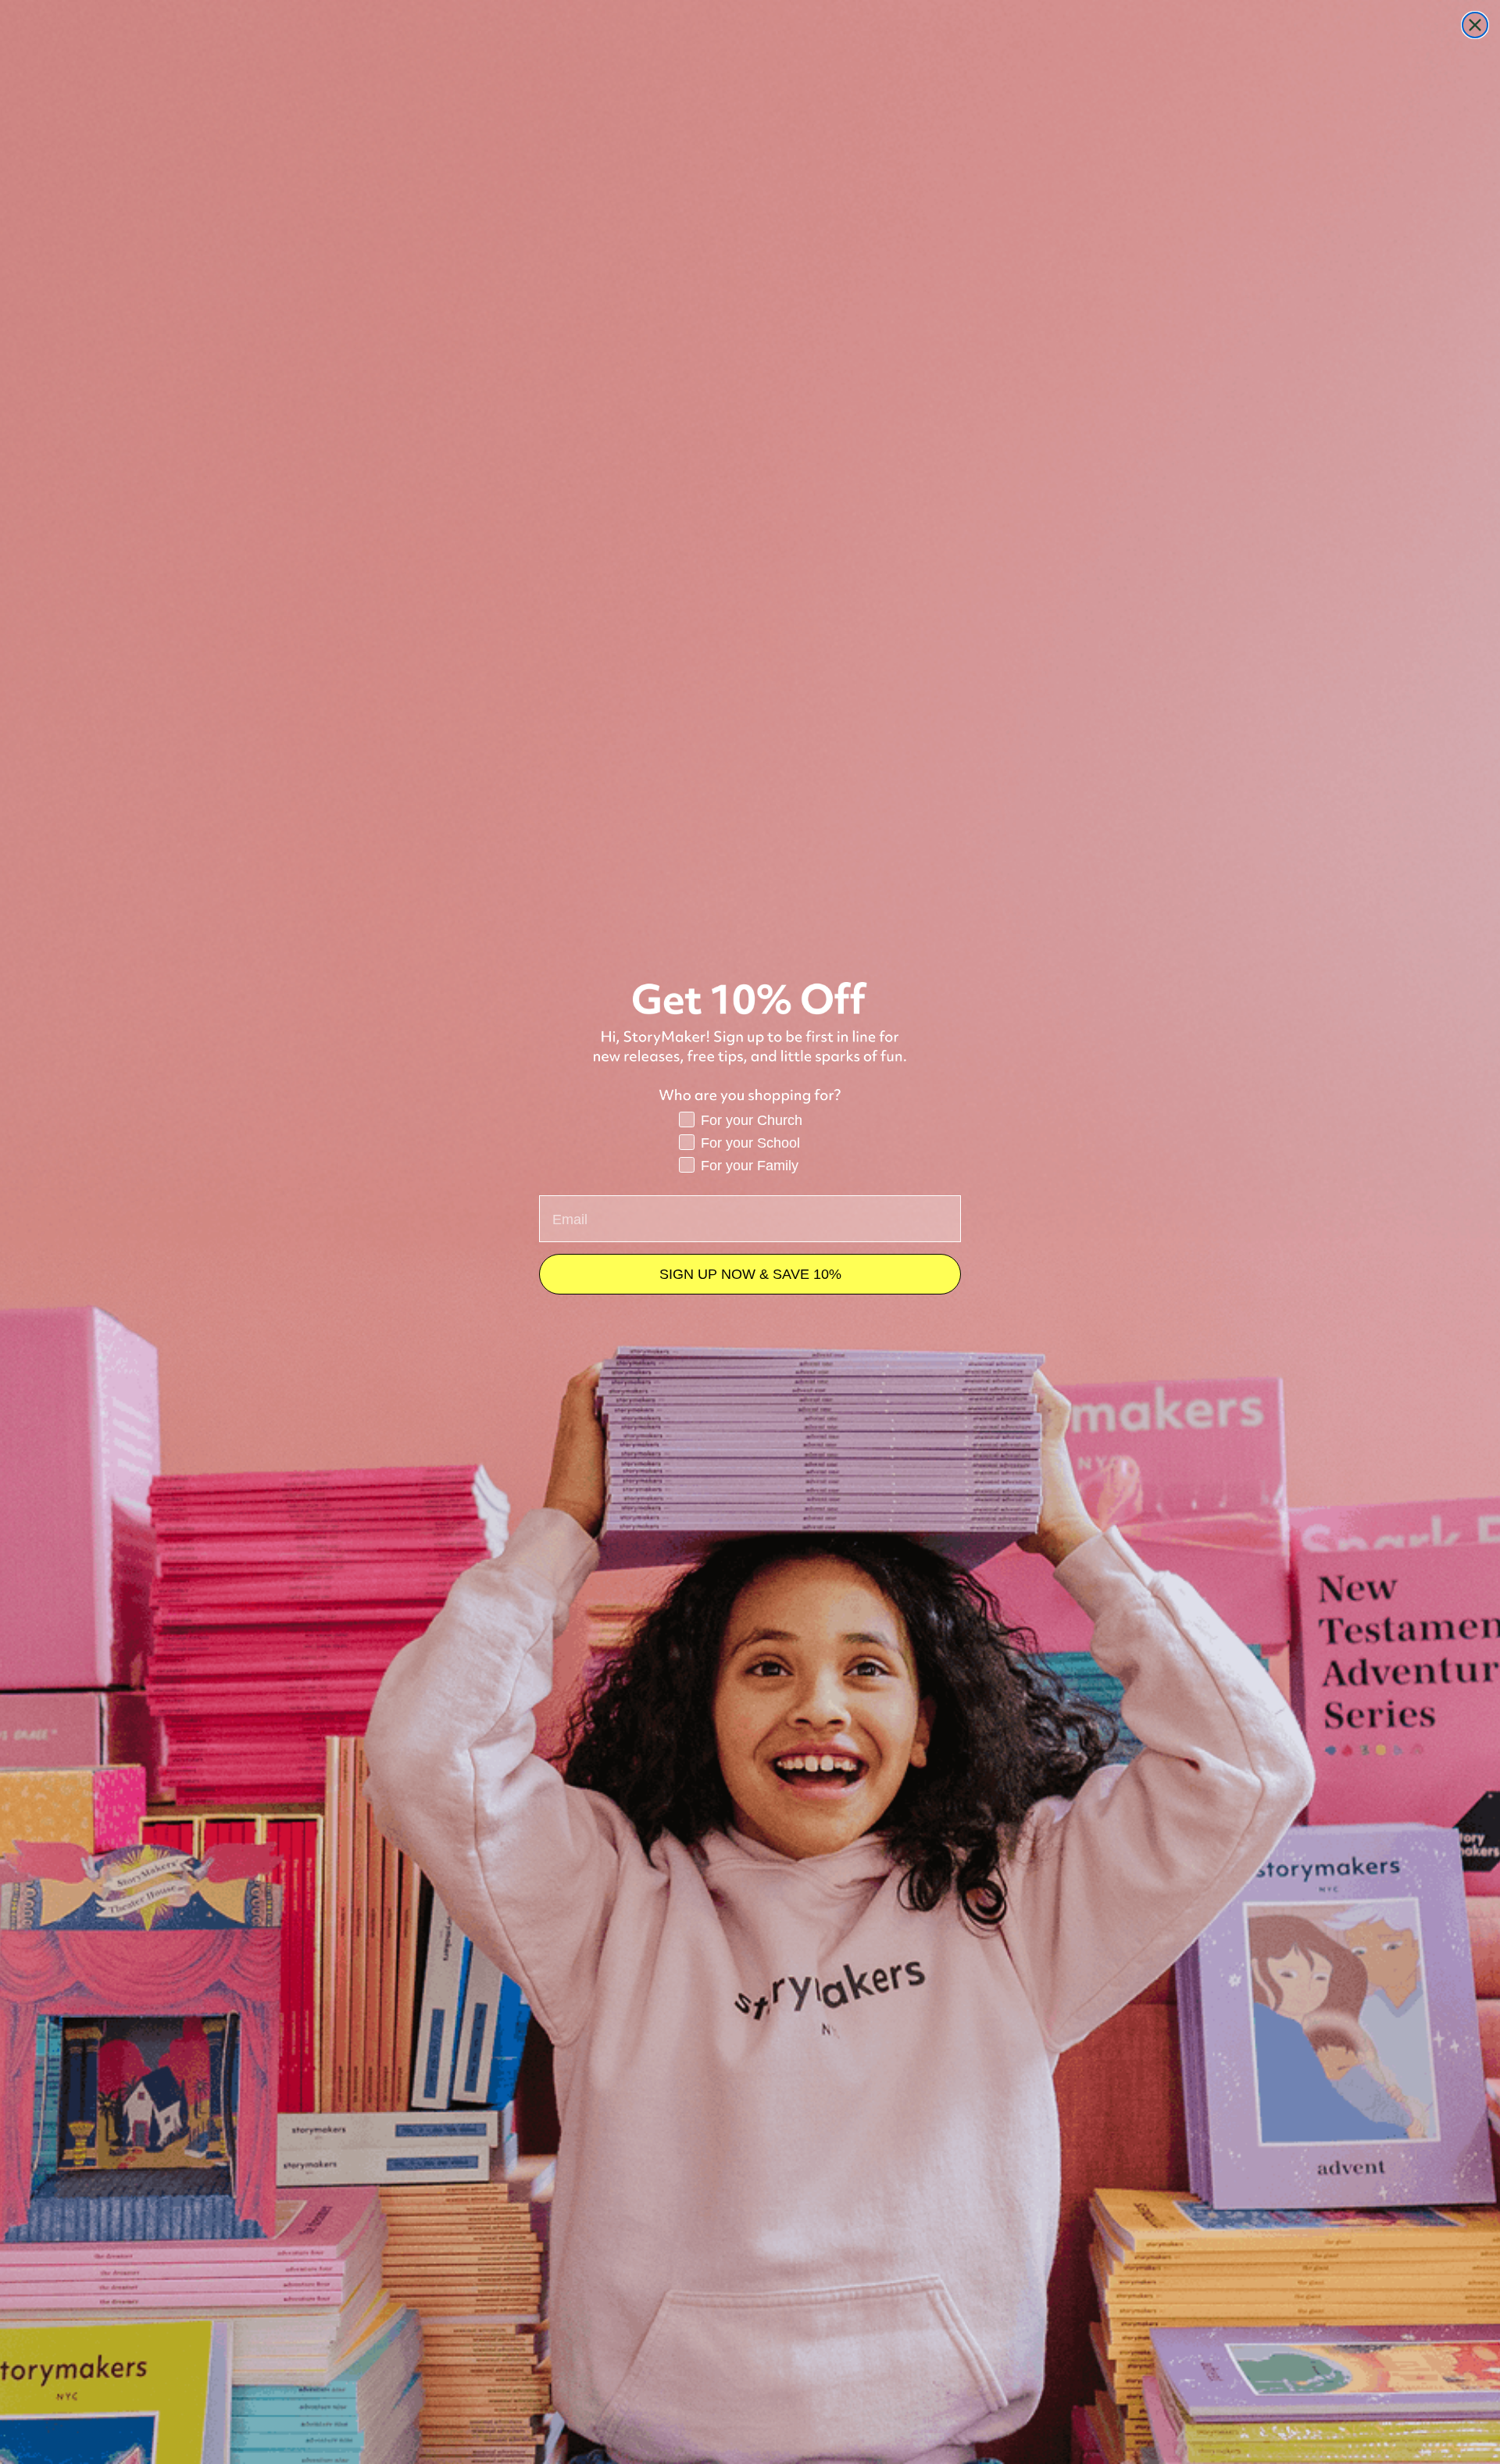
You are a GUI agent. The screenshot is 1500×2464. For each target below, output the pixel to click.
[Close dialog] (1475, 25)
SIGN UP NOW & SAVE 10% (750, 1274)
